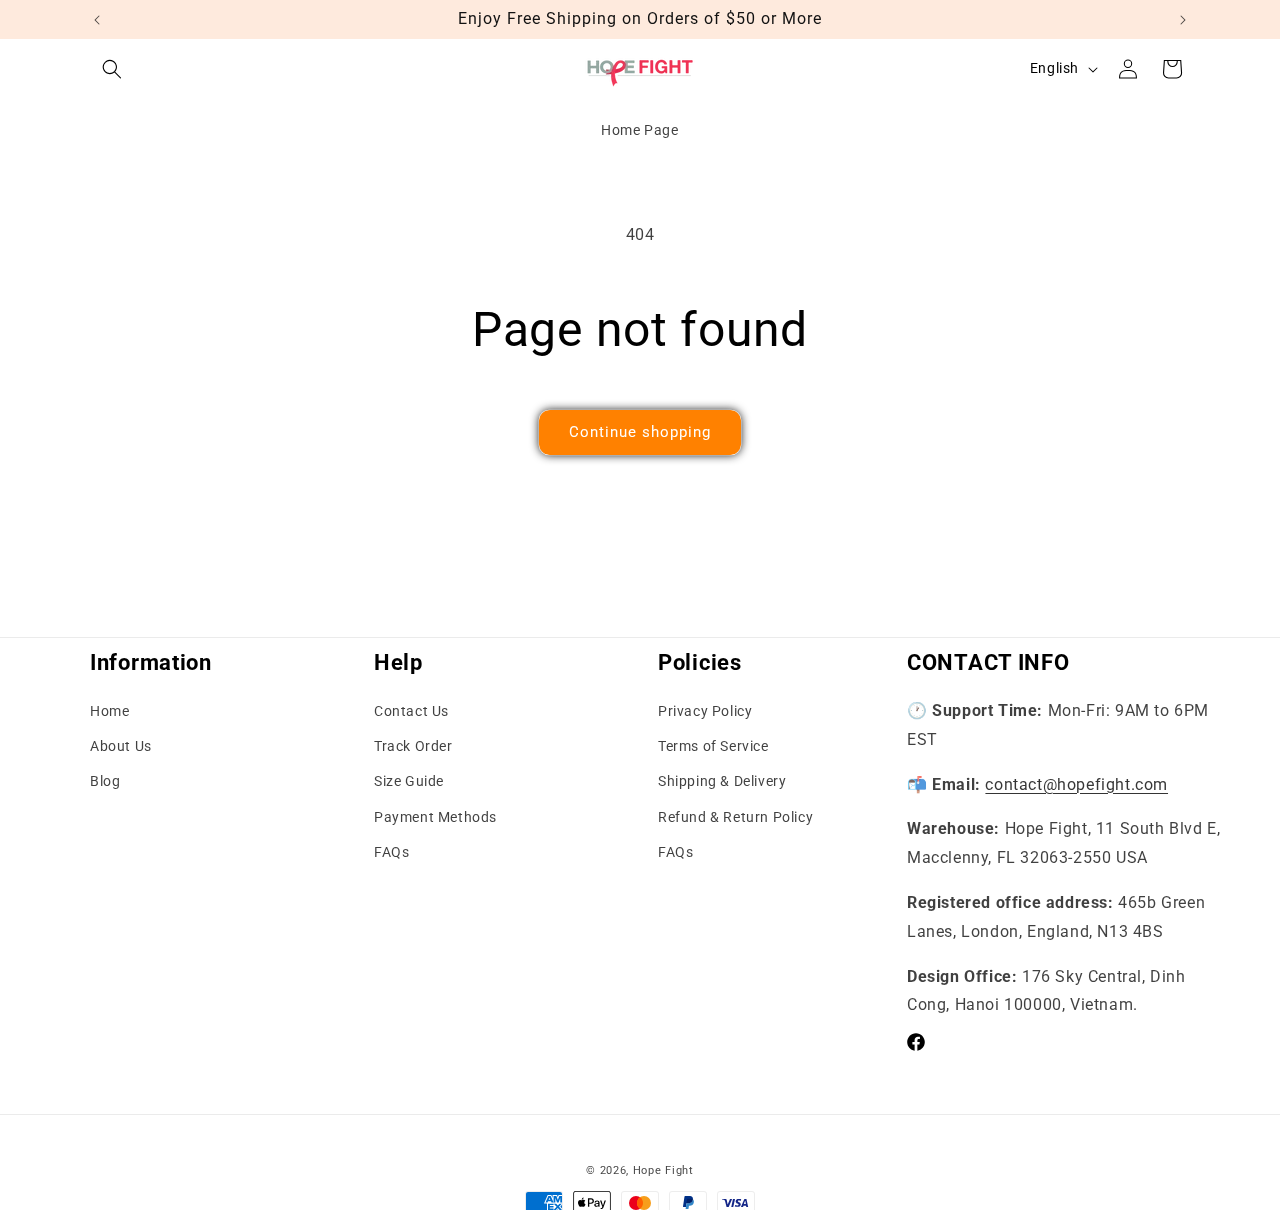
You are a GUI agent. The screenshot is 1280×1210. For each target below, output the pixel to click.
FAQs (391, 852)
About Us (121, 746)
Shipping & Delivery (722, 782)
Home (109, 711)
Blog (105, 782)
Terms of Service (713, 746)
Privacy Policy (705, 711)
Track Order (413, 746)
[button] (112, 69)
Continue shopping (640, 432)
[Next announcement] (1183, 20)
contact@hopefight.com (1076, 784)
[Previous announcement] (97, 20)
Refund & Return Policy (735, 817)
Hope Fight (663, 1170)
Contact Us (411, 711)
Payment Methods (435, 817)
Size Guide (409, 782)
